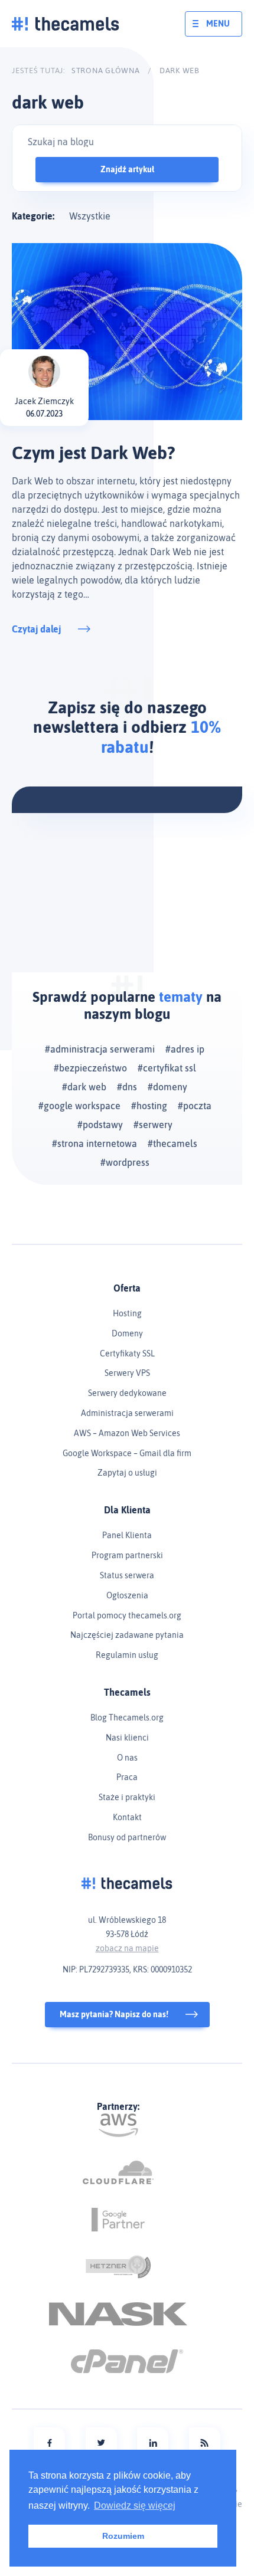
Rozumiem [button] (123, 2536)
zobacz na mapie (127, 1948)
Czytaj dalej (36, 629)
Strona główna (106, 71)
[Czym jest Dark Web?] (127, 332)
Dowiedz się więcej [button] (135, 2505)
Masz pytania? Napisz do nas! (114, 2014)
